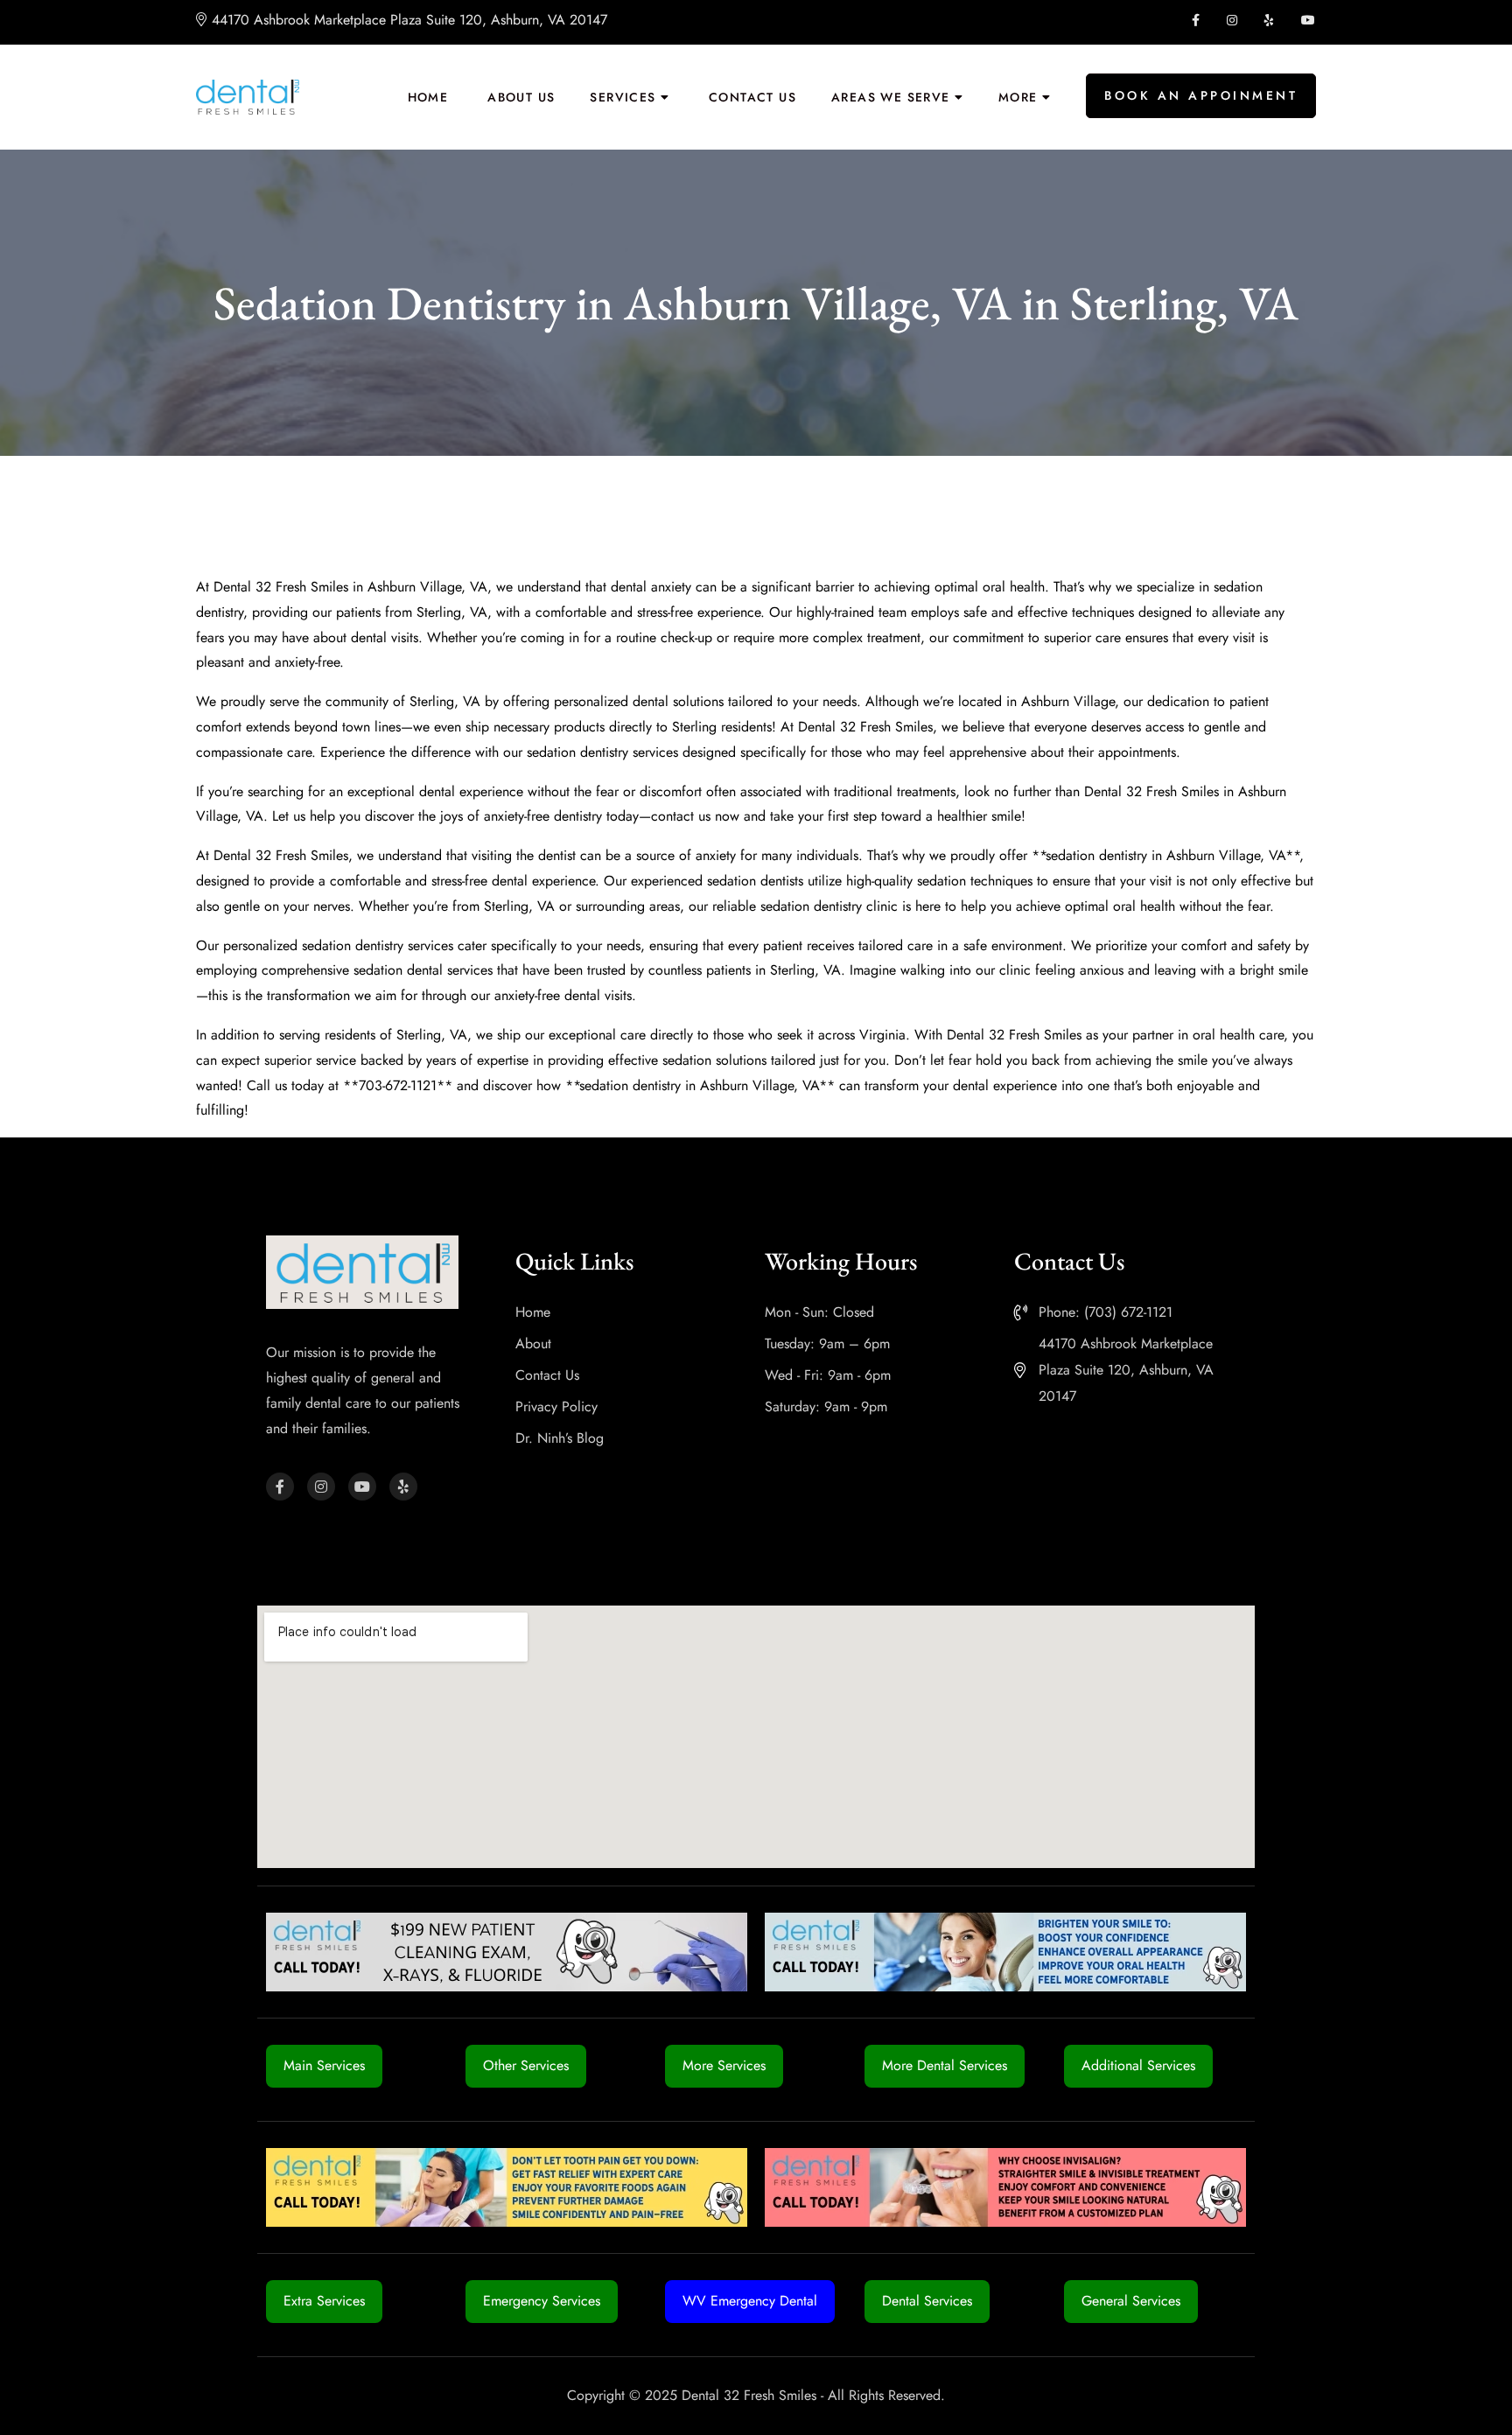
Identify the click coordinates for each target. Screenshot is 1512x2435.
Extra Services (324, 2301)
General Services (1131, 2301)
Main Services (324, 2065)
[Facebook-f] (280, 1487)
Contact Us (752, 97)
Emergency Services (542, 2301)
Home (428, 97)
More (1018, 97)
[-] (248, 97)
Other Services (526, 2065)
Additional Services (1138, 2065)
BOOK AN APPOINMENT (1201, 95)
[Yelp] (403, 1487)
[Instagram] (321, 1487)
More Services (724, 2065)
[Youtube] (362, 1487)
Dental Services (927, 2301)
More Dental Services (945, 2065)
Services (623, 97)
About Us (521, 97)
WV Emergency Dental (750, 2301)
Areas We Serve (891, 97)
